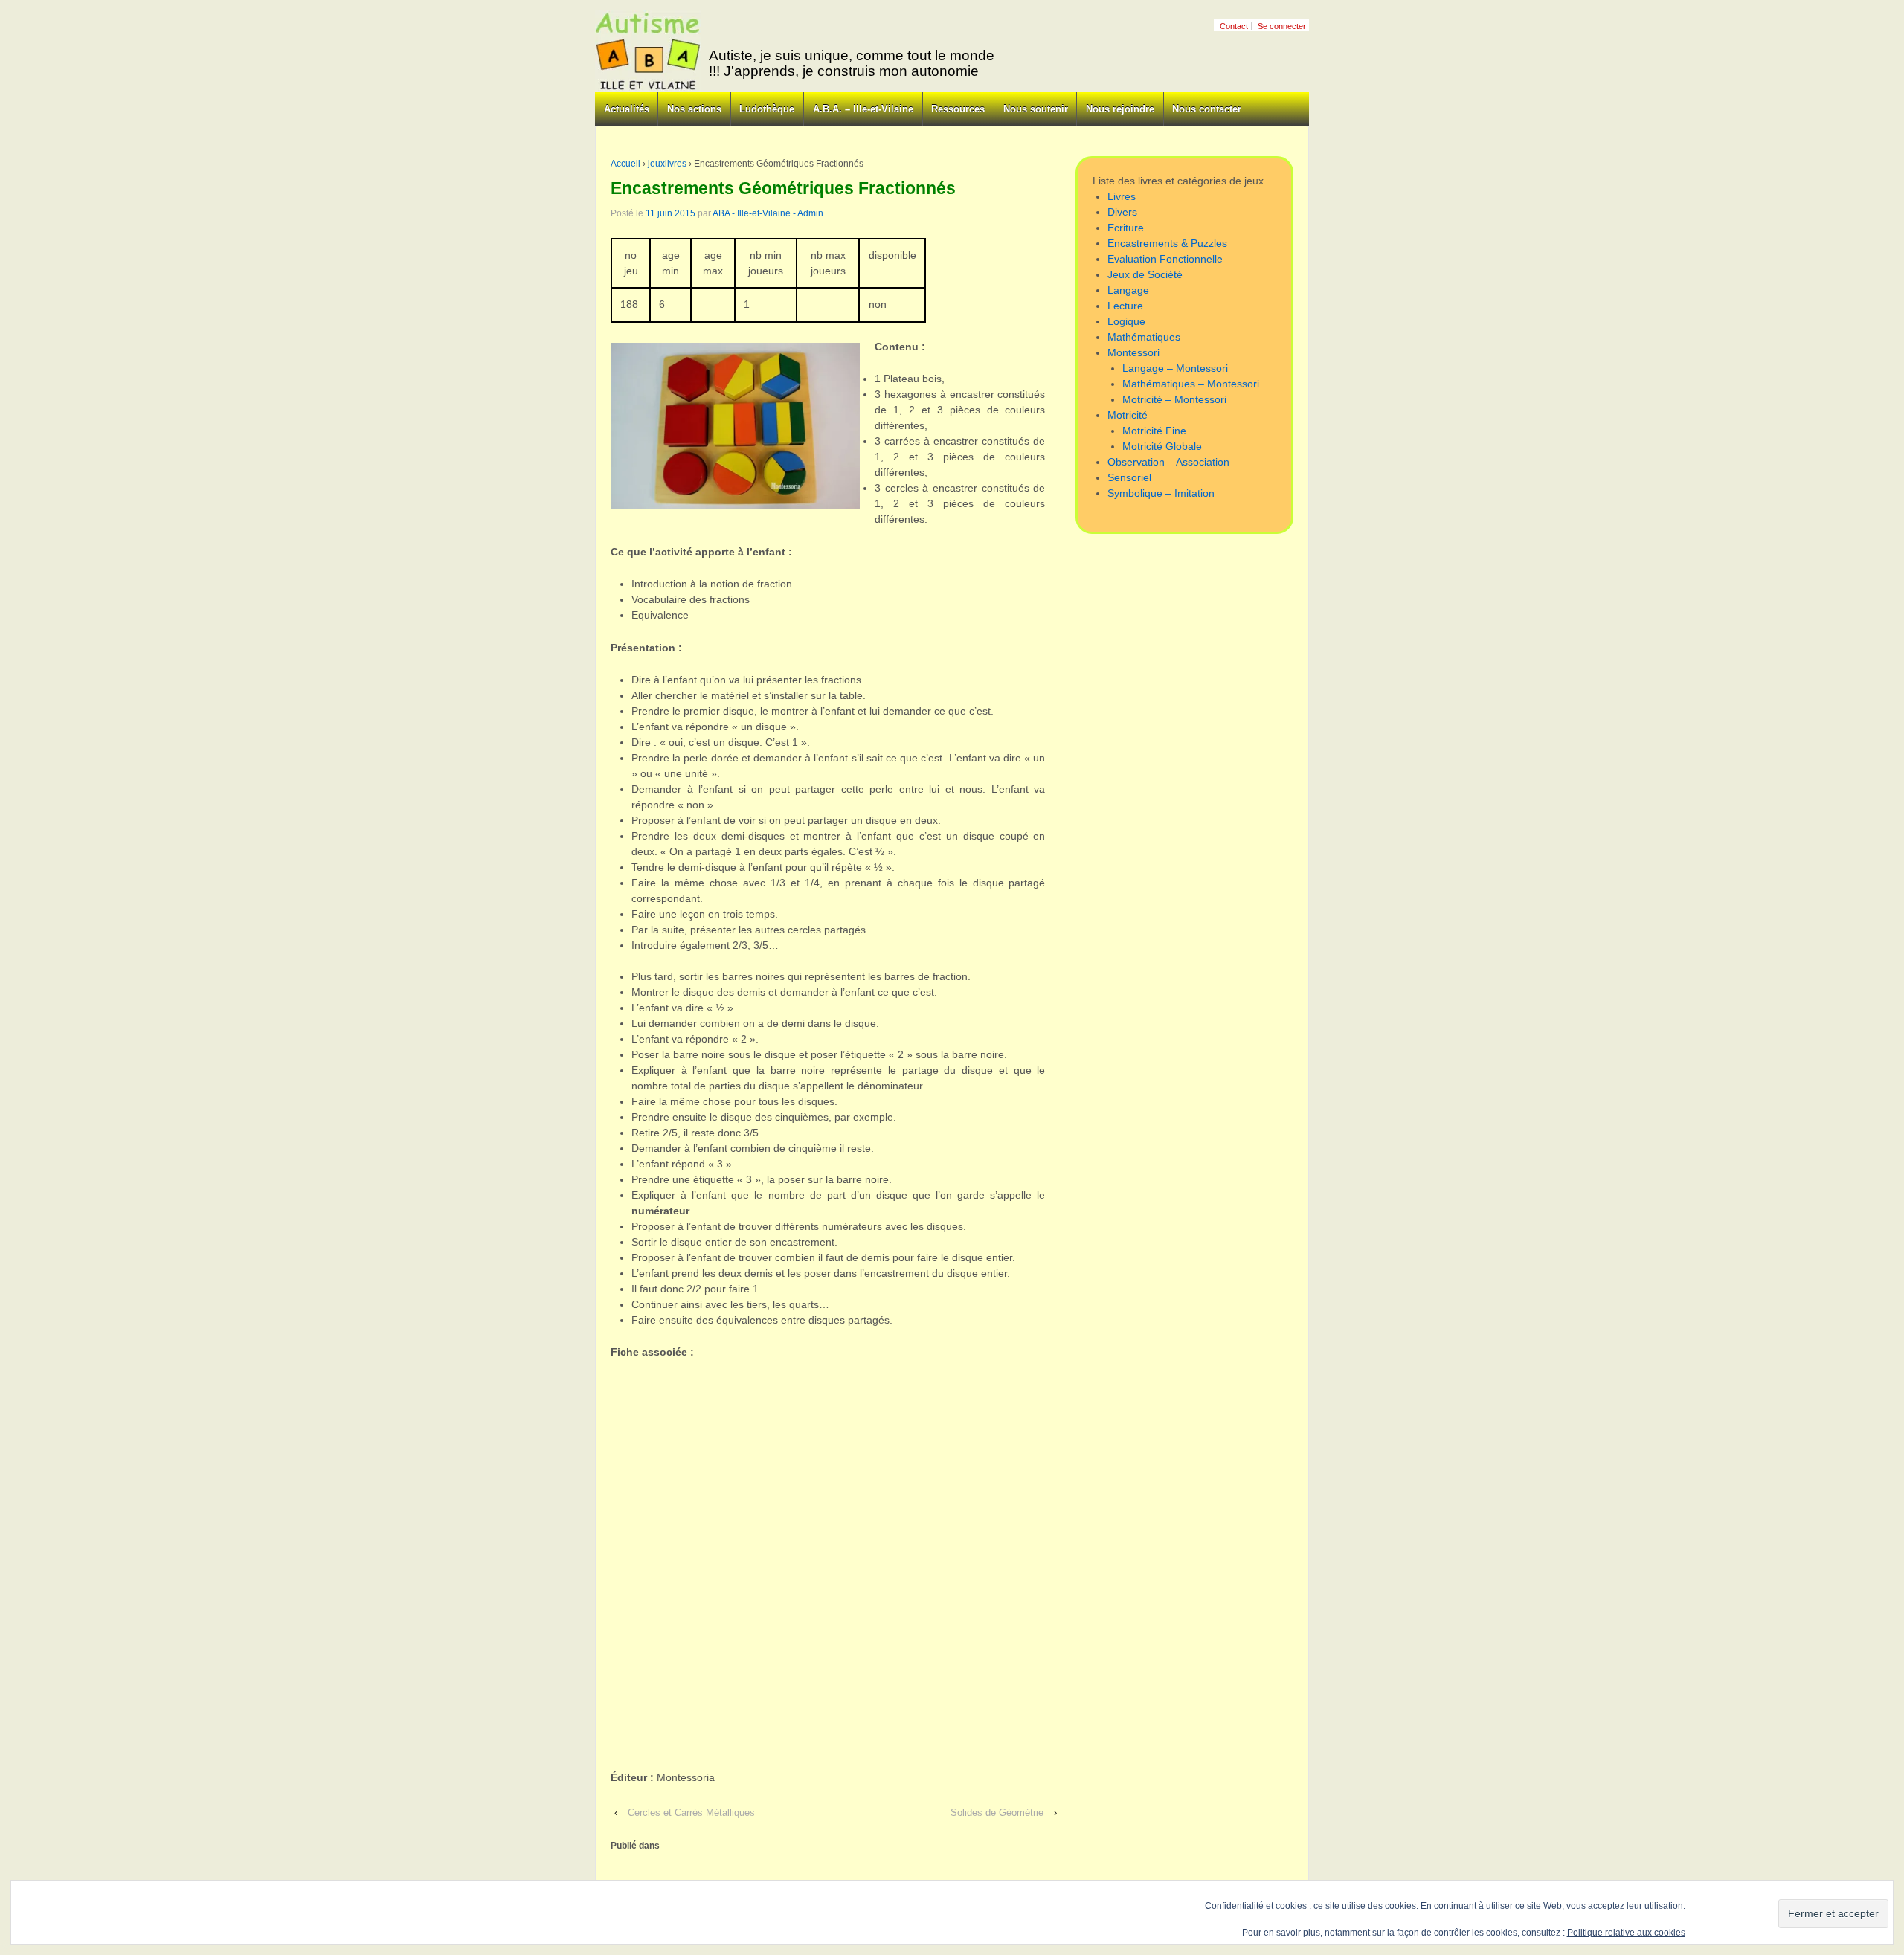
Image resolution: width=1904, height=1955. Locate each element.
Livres (1122, 196)
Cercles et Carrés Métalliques (691, 1813)
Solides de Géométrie (997, 1813)
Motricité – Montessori (1174, 399)
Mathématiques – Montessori (1191, 384)
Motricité (1128, 415)
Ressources (958, 109)
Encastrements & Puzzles (1167, 243)
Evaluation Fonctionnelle (1165, 259)
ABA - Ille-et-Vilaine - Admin (768, 213)
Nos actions (694, 109)
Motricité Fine (1154, 431)
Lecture (1125, 306)
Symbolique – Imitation (1161, 493)
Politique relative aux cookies (1626, 1933)
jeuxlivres (667, 164)
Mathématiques (1144, 337)
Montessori (1133, 352)
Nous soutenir (1036, 109)
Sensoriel (1129, 477)
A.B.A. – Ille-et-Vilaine (863, 109)
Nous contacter (1207, 109)
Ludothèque (767, 109)
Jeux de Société (1145, 274)
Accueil (625, 164)
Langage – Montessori (1175, 368)
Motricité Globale (1162, 446)
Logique (1126, 321)
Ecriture (1126, 228)
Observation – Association (1168, 462)
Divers (1122, 212)
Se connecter (1282, 26)
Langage (1128, 290)
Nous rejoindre (1120, 109)
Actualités (627, 109)
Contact (1234, 26)
